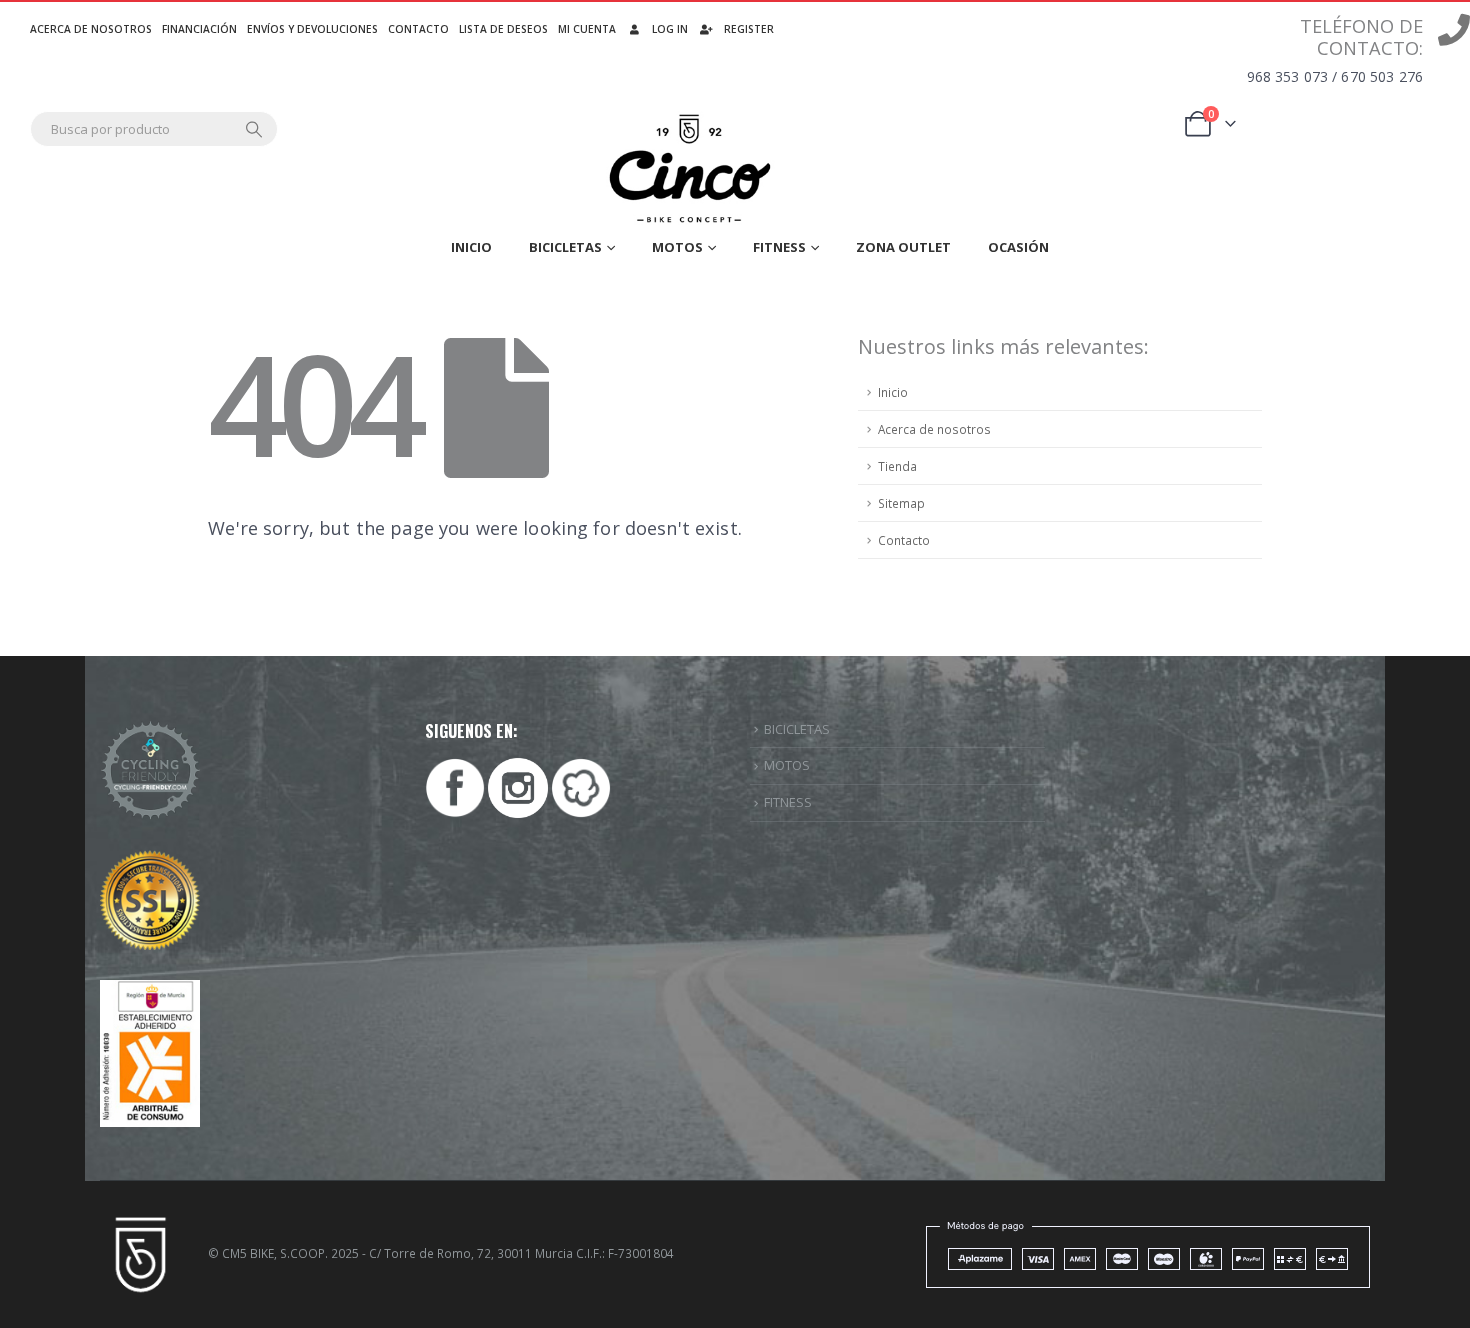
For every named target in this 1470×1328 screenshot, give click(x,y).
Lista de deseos (503, 29)
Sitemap (901, 503)
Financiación (199, 29)
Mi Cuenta (587, 29)
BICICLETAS (797, 729)
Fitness (779, 247)
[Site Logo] (691, 169)
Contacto (418, 29)
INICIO (471, 247)
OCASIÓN (1018, 247)
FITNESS (788, 802)
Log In (670, 29)
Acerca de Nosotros (91, 29)
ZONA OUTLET (903, 247)
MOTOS (787, 765)
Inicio (893, 392)
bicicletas (565, 247)
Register (749, 29)
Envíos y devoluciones (312, 29)
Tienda (897, 466)
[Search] (254, 129)
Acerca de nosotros (934, 429)
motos (677, 247)
